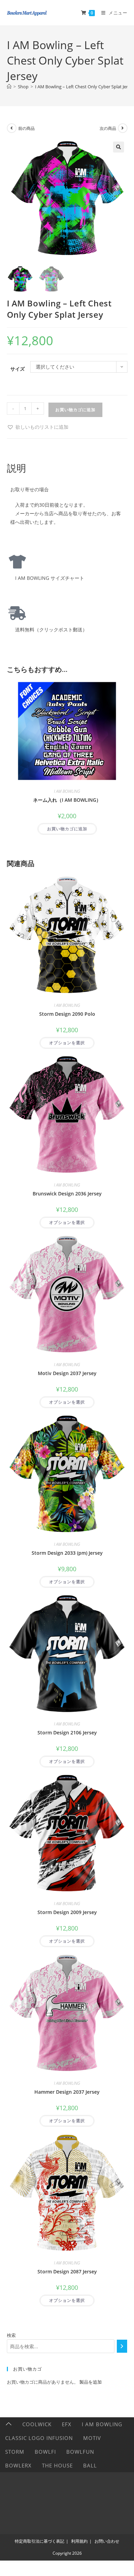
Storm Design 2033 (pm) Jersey (67, 1553)
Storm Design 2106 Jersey (67, 1733)
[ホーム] (9, 87)
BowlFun (80, 2452)
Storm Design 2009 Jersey (67, 1912)
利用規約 (79, 2541)
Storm (15, 2452)
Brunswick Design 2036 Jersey (67, 1194)
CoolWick (37, 2424)
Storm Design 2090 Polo (67, 1014)
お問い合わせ (107, 2541)
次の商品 (108, 128)
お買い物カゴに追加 (75, 410)
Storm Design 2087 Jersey (67, 2271)
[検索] (122, 2346)
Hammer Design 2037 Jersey (67, 2092)
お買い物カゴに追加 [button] (67, 829)
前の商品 (26, 128)
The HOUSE (57, 2465)
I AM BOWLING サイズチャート (47, 578)
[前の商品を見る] (12, 128)
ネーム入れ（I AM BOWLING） (67, 800)
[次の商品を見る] (123, 128)
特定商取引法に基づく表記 (40, 2541)
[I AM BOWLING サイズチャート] (17, 562)
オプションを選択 (67, 1043)
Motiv (92, 2438)
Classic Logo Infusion (39, 2438)
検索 (11, 2335)
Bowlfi (45, 2452)
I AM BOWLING (67, 791)
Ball (90, 2465)
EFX (67, 2424)
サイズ (18, 369)
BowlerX (18, 2465)
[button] (119, 147)
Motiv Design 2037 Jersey (67, 1373)
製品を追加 (91, 2382)
